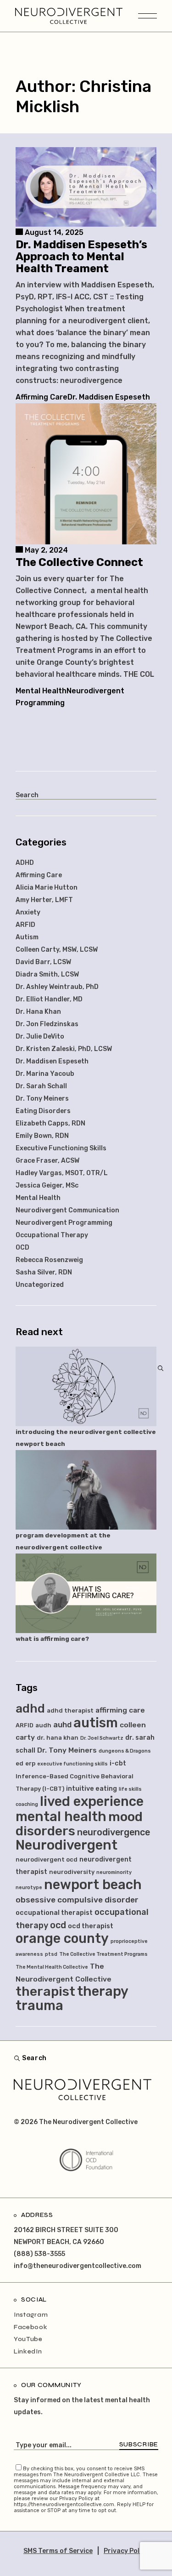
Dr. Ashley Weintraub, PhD (57, 987)
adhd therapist (70, 1711)
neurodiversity (72, 1872)
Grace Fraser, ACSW (47, 1161)
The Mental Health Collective (52, 1967)
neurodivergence (114, 1832)
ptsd (51, 1954)
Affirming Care (42, 397)
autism (96, 1723)
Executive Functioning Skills (61, 1148)
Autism (27, 937)
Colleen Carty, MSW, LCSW (57, 950)
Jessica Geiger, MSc (47, 1185)
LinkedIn (28, 2351)
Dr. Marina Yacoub (45, 1074)
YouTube (28, 2339)
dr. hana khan (58, 1738)
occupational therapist (54, 1913)
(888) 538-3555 (39, 2254)
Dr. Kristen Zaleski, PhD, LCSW (64, 1049)
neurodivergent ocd (47, 1859)
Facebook (31, 2327)
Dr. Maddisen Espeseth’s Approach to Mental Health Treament (81, 257)
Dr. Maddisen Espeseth (109, 397)
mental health (61, 1816)
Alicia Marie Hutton (47, 888)
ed (19, 1763)
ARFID (25, 925)
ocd (58, 1925)
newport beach (93, 1885)
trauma (39, 2005)
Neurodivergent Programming (64, 1223)
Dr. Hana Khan (38, 1012)
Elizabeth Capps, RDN (50, 1123)
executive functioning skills (72, 1764)
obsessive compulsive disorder (77, 1900)
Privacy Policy (126, 2551)
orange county (62, 1938)
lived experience (92, 1801)
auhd (62, 1725)
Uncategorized (40, 1285)
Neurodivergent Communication (67, 1210)
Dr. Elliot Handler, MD (49, 999)
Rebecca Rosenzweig (49, 1260)
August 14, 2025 (53, 232)
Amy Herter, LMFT (44, 900)
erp (30, 1763)
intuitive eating (92, 1789)
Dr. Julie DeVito (40, 1037)
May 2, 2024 (45, 550)
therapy (103, 1991)
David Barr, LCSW (43, 962)
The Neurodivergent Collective (88, 2122)
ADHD (25, 863)
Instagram (31, 2315)
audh (43, 1725)
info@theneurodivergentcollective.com (78, 2266)
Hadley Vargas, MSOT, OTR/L (62, 1173)
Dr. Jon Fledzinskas (47, 1024)
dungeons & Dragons (125, 1751)
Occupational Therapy (52, 1235)
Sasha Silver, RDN (44, 1272)
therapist (45, 1991)
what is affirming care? (52, 1639)
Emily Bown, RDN (42, 1136)
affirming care (120, 1710)
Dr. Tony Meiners (42, 1099)
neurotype (29, 1888)
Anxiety (28, 912)
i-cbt (118, 1763)
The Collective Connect (79, 562)
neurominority (114, 1872)
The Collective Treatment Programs (103, 1954)
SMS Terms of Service (58, 2551)
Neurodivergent (67, 1845)
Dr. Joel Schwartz (102, 1738)
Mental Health (41, 691)
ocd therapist (91, 1926)
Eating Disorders (43, 1111)
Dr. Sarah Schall (41, 1086)
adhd (30, 1708)
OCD (22, 1248)
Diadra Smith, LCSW (47, 974)
